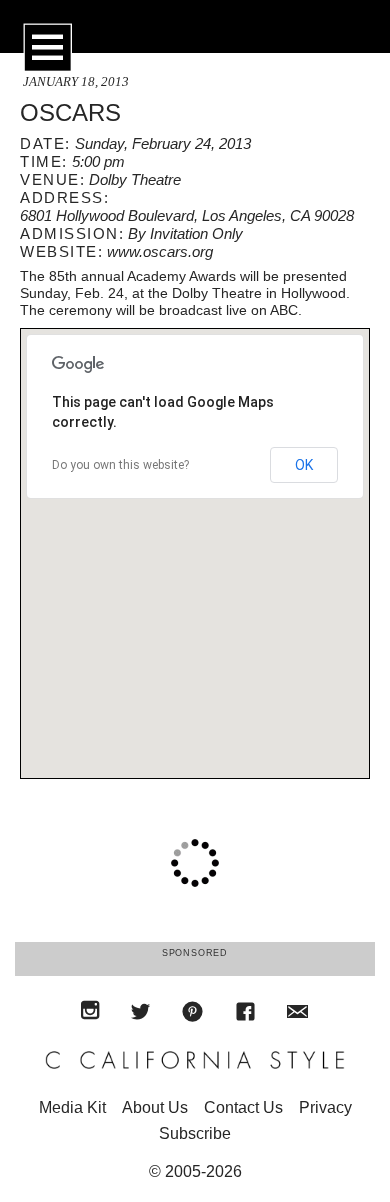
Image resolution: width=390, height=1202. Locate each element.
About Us (155, 1107)
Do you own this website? (120, 465)
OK (304, 465)
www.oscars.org (160, 251)
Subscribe (195, 1133)
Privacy (325, 1107)
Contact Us (243, 1107)
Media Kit (72, 1107)
